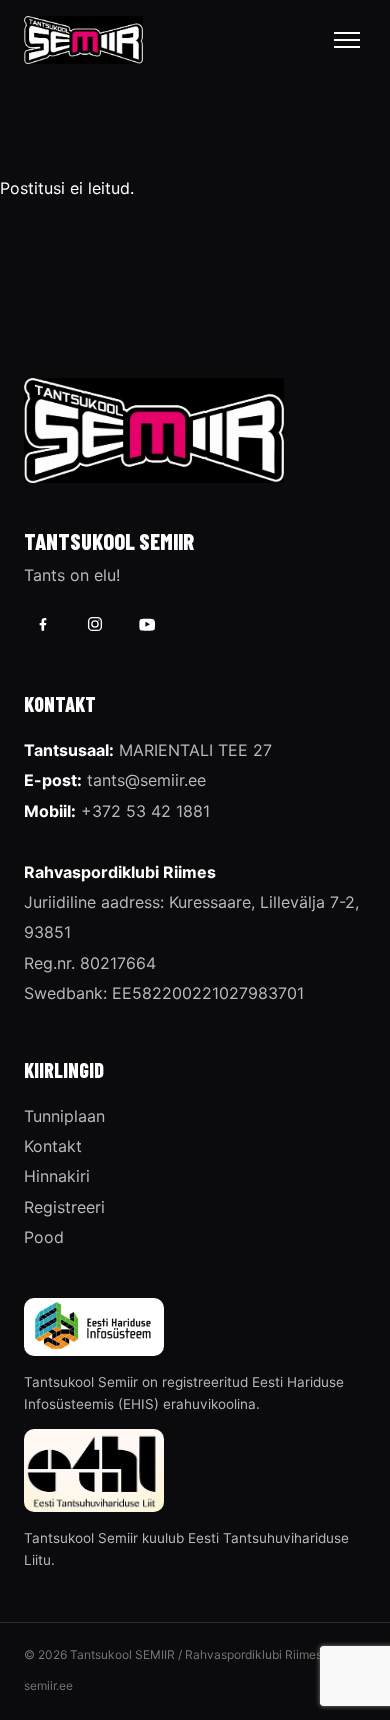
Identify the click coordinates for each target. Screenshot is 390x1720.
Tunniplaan (64, 1116)
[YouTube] (147, 624)
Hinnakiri (57, 1176)
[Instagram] (95, 624)
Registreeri (64, 1207)
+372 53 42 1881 (145, 811)
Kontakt (53, 1146)
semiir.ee (48, 1685)
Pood (44, 1237)
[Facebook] (43, 624)
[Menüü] (347, 40)
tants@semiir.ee (146, 780)
